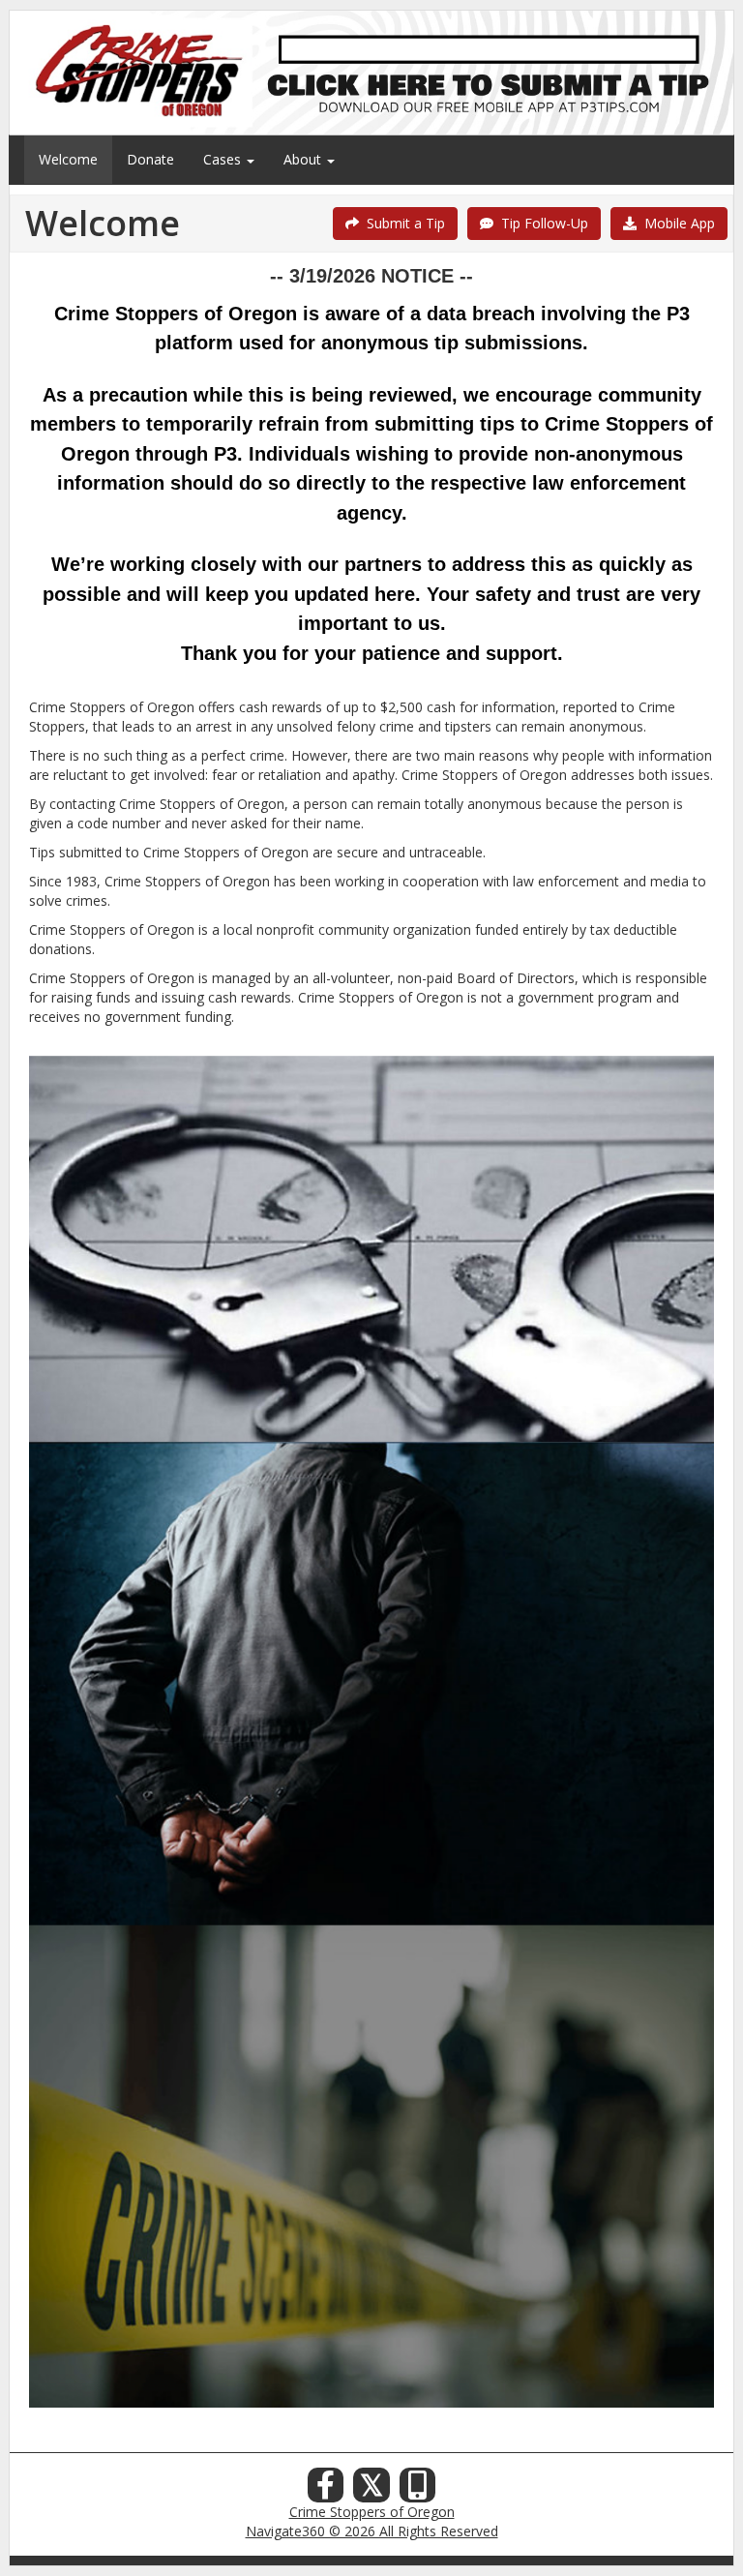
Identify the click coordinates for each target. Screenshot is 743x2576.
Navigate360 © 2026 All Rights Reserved (372, 2531)
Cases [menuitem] (224, 159)
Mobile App (676, 223)
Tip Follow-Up (541, 223)
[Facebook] (326, 2490)
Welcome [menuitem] (68, 159)
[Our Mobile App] (418, 2490)
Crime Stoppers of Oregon (372, 2512)
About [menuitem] (304, 159)
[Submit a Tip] (371, 72)
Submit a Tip (402, 223)
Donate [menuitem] (150, 159)
